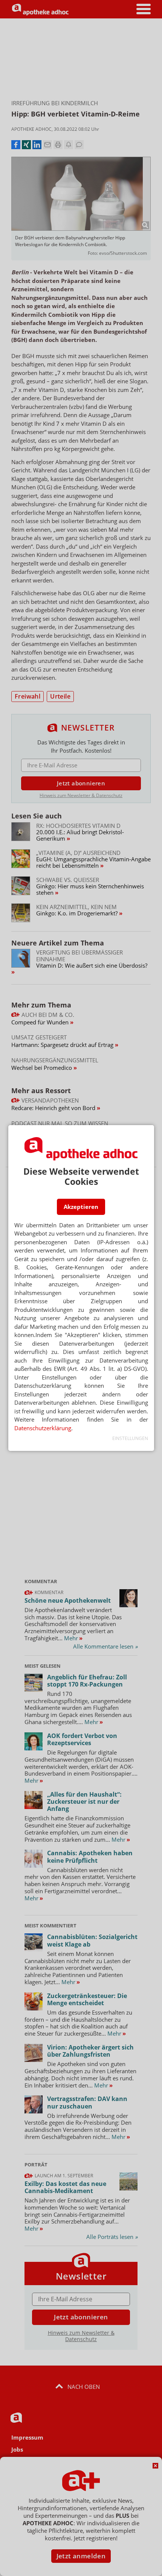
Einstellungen (130, 1438)
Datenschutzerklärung (43, 1428)
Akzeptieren (81, 1207)
